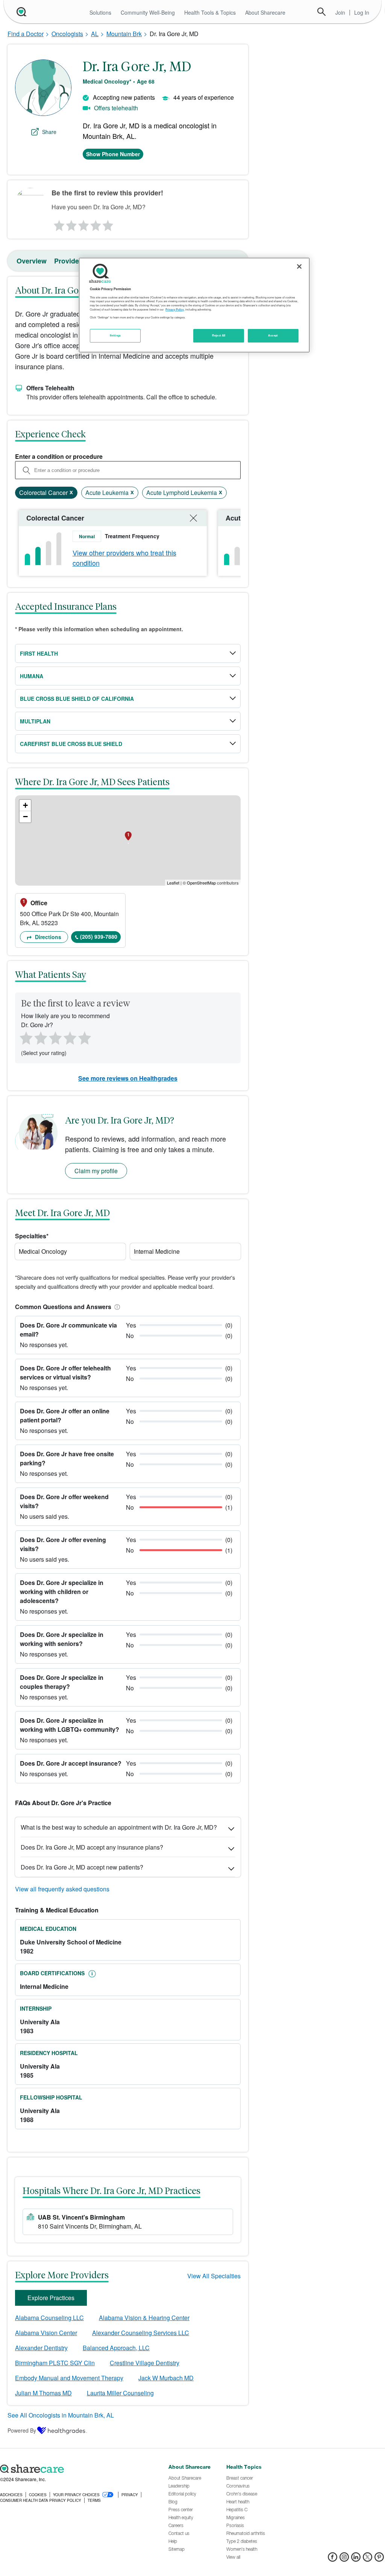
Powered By (22, 2430)
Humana (32, 676)
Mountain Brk (124, 34)
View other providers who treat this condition (124, 558)
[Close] (299, 266)
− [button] (25, 817)
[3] (83, 224)
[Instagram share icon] (344, 2559)
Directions (47, 937)
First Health (39, 653)
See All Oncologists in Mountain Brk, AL (61, 2415)
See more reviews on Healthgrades (128, 1078)
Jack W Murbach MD (166, 2378)
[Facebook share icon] (333, 2559)
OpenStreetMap (201, 883)
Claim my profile (96, 1171)
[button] (116, 1307)
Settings (115, 335)
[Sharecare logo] (80, 2469)
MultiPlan (35, 721)
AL (95, 34)
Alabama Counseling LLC (49, 2318)
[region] (194, 305)
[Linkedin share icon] (356, 2559)
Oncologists (67, 34)
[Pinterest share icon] (379, 2559)
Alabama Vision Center (46, 2333)
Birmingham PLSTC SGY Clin (55, 2363)
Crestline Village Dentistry (145, 2363)
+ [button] (25, 805)
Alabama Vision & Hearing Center (144, 2318)
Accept (273, 335)
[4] (96, 224)
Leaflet (173, 883)
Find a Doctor (26, 34)
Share (49, 132)
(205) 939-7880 (99, 936)
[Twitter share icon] (368, 2559)
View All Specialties (214, 2276)
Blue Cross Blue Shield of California (77, 699)
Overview (32, 261)
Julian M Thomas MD (43, 2393)
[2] (71, 224)
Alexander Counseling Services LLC (141, 2333)
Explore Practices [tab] (51, 2298)
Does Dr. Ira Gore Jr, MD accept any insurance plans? (92, 1847)
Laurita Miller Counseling (120, 2393)
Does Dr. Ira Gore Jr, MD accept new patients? (82, 1867)
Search (321, 12)
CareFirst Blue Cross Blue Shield (71, 744)
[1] (58, 224)
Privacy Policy (175, 309)
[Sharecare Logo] (21, 12)
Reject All (219, 335)
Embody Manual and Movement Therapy (69, 2378)
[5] (108, 224)
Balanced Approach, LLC (116, 2348)
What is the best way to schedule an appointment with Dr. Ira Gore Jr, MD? (119, 1827)
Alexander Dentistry (41, 2348)
